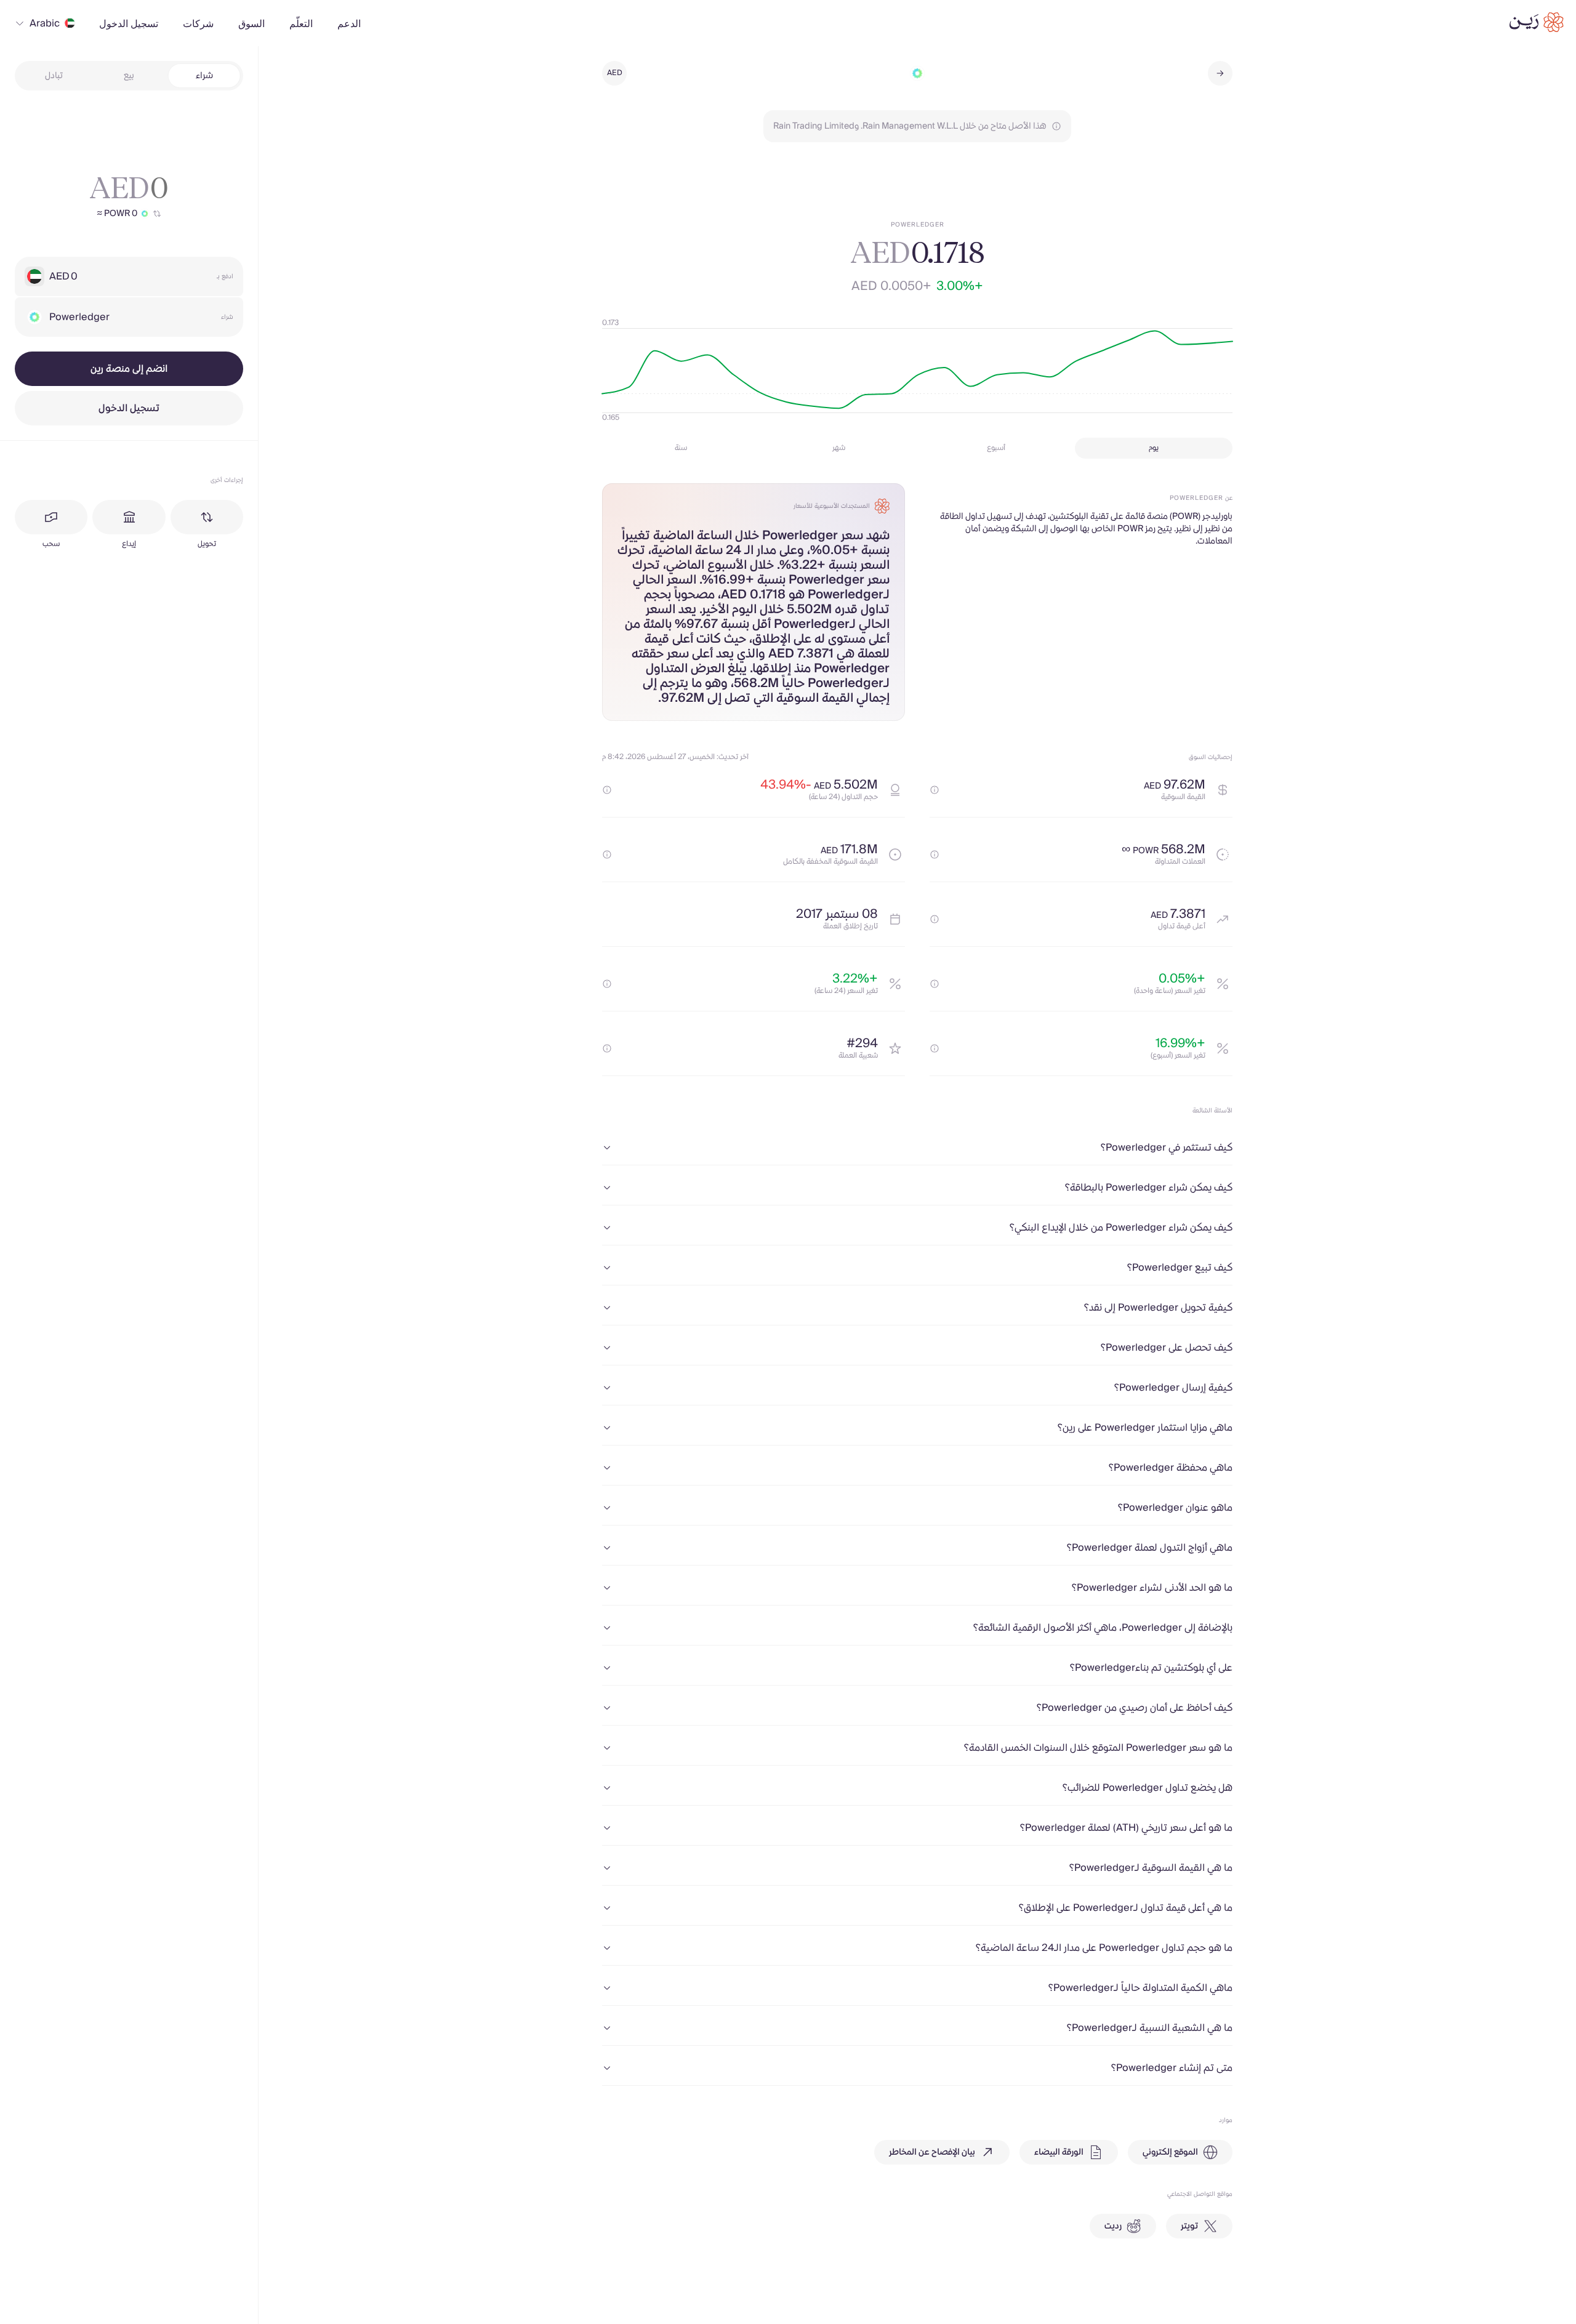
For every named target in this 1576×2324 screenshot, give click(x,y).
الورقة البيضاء (1059, 2152)
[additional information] (935, 790)
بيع (129, 76)
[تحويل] (207, 517)
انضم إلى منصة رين (129, 369)
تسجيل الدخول (129, 408)
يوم (1154, 448)
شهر (839, 448)
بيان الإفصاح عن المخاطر (932, 2152)
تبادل (54, 76)
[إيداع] (129, 517)
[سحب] (51, 517)
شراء (204, 76)
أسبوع (996, 448)
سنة (681, 448)
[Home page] (1537, 22)
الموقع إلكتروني (1170, 2152)
